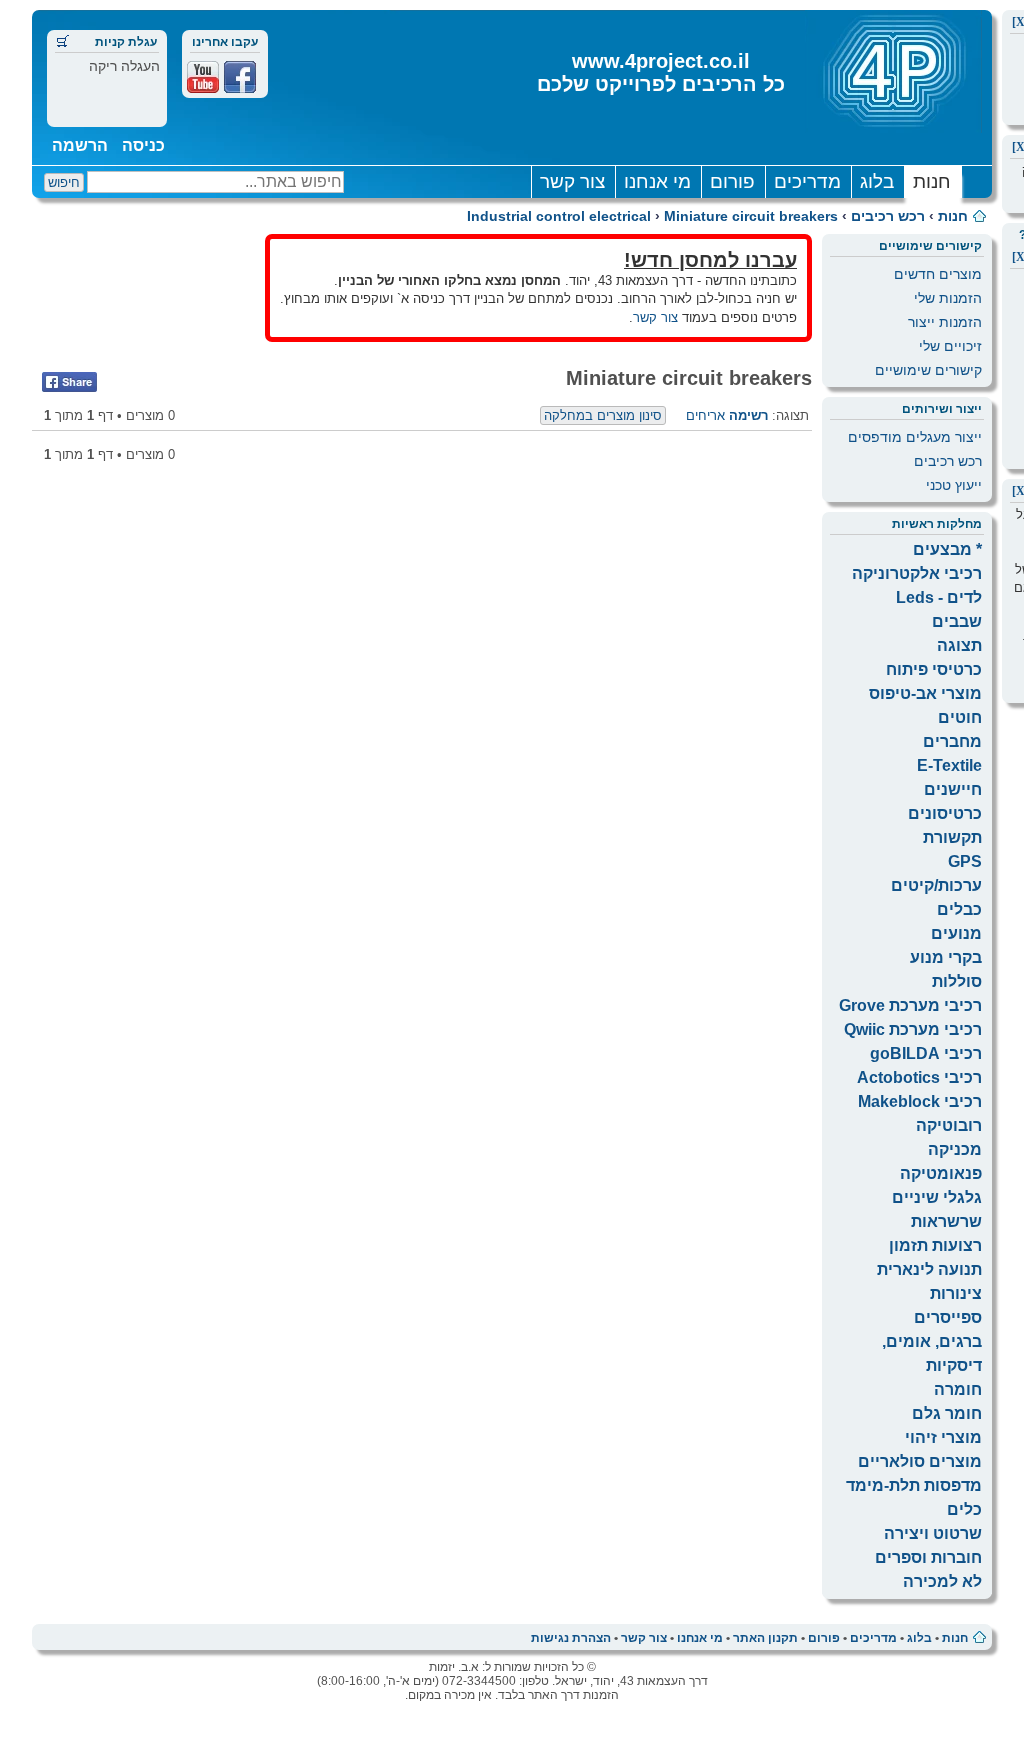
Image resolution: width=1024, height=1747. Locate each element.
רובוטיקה (949, 1125)
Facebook (240, 77)
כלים (964, 1509)
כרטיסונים (945, 813)
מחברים (952, 741)
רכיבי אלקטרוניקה (917, 573)
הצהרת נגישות (571, 1638)
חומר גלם (947, 1413)
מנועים (956, 933)
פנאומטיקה (941, 1173)
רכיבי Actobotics (919, 1077)
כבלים (959, 909)
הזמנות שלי (948, 298)
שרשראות (946, 1221)
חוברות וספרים (928, 1557)
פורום (732, 181)
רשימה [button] (748, 415)
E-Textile (949, 765)
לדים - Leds (939, 597)
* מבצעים (947, 549)
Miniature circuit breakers (751, 216)
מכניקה (955, 1149)
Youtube (203, 77)
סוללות (957, 981)
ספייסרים (948, 1317)
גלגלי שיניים (937, 1197)
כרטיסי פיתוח (934, 669)
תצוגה (959, 645)
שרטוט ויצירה (933, 1533)
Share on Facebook (69, 382)
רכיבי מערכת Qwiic (913, 1029)
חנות (932, 181)
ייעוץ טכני (954, 485)
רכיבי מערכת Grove (910, 1005)
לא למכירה (942, 1581)
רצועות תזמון (935, 1245)
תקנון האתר (765, 1638)
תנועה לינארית (929, 1269)
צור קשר (572, 181)
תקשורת (952, 837)
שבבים (957, 621)
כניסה (143, 145)
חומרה (958, 1389)
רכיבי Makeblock (920, 1101)
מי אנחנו (657, 181)
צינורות (956, 1293)
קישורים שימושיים (928, 370)
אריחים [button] (705, 415)
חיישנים (953, 789)
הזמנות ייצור (945, 322)
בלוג (877, 181)
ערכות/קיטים (936, 885)
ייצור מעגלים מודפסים (915, 437)
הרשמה (80, 145)
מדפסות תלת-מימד (914, 1485)
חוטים (960, 717)
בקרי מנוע (946, 957)
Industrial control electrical (559, 216)
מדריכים (807, 181)
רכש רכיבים (888, 216)
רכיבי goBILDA (926, 1053)
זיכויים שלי (950, 346)
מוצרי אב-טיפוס (925, 693)
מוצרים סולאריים (920, 1461)
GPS (965, 861)
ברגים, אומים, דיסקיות (932, 1353)
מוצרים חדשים (938, 274)
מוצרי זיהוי (943, 1437)
